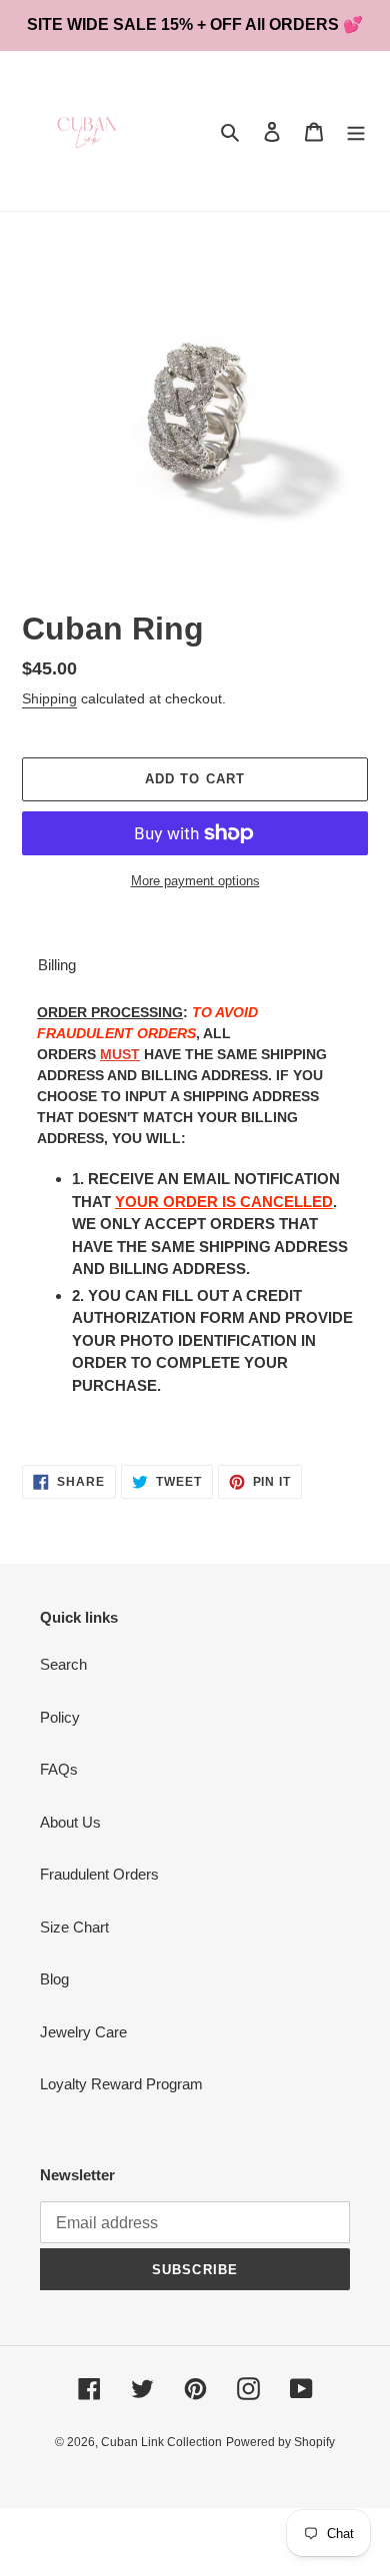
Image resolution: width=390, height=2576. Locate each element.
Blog (54, 1979)
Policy (60, 1717)
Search (63, 1664)
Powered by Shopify (280, 2442)
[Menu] (356, 131)
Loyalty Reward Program (121, 2084)
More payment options (195, 881)
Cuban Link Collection (161, 2442)
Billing (57, 965)
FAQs (59, 1769)
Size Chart (74, 1927)
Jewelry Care (83, 2032)
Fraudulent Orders (99, 1874)
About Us (70, 1822)
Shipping (49, 698)
